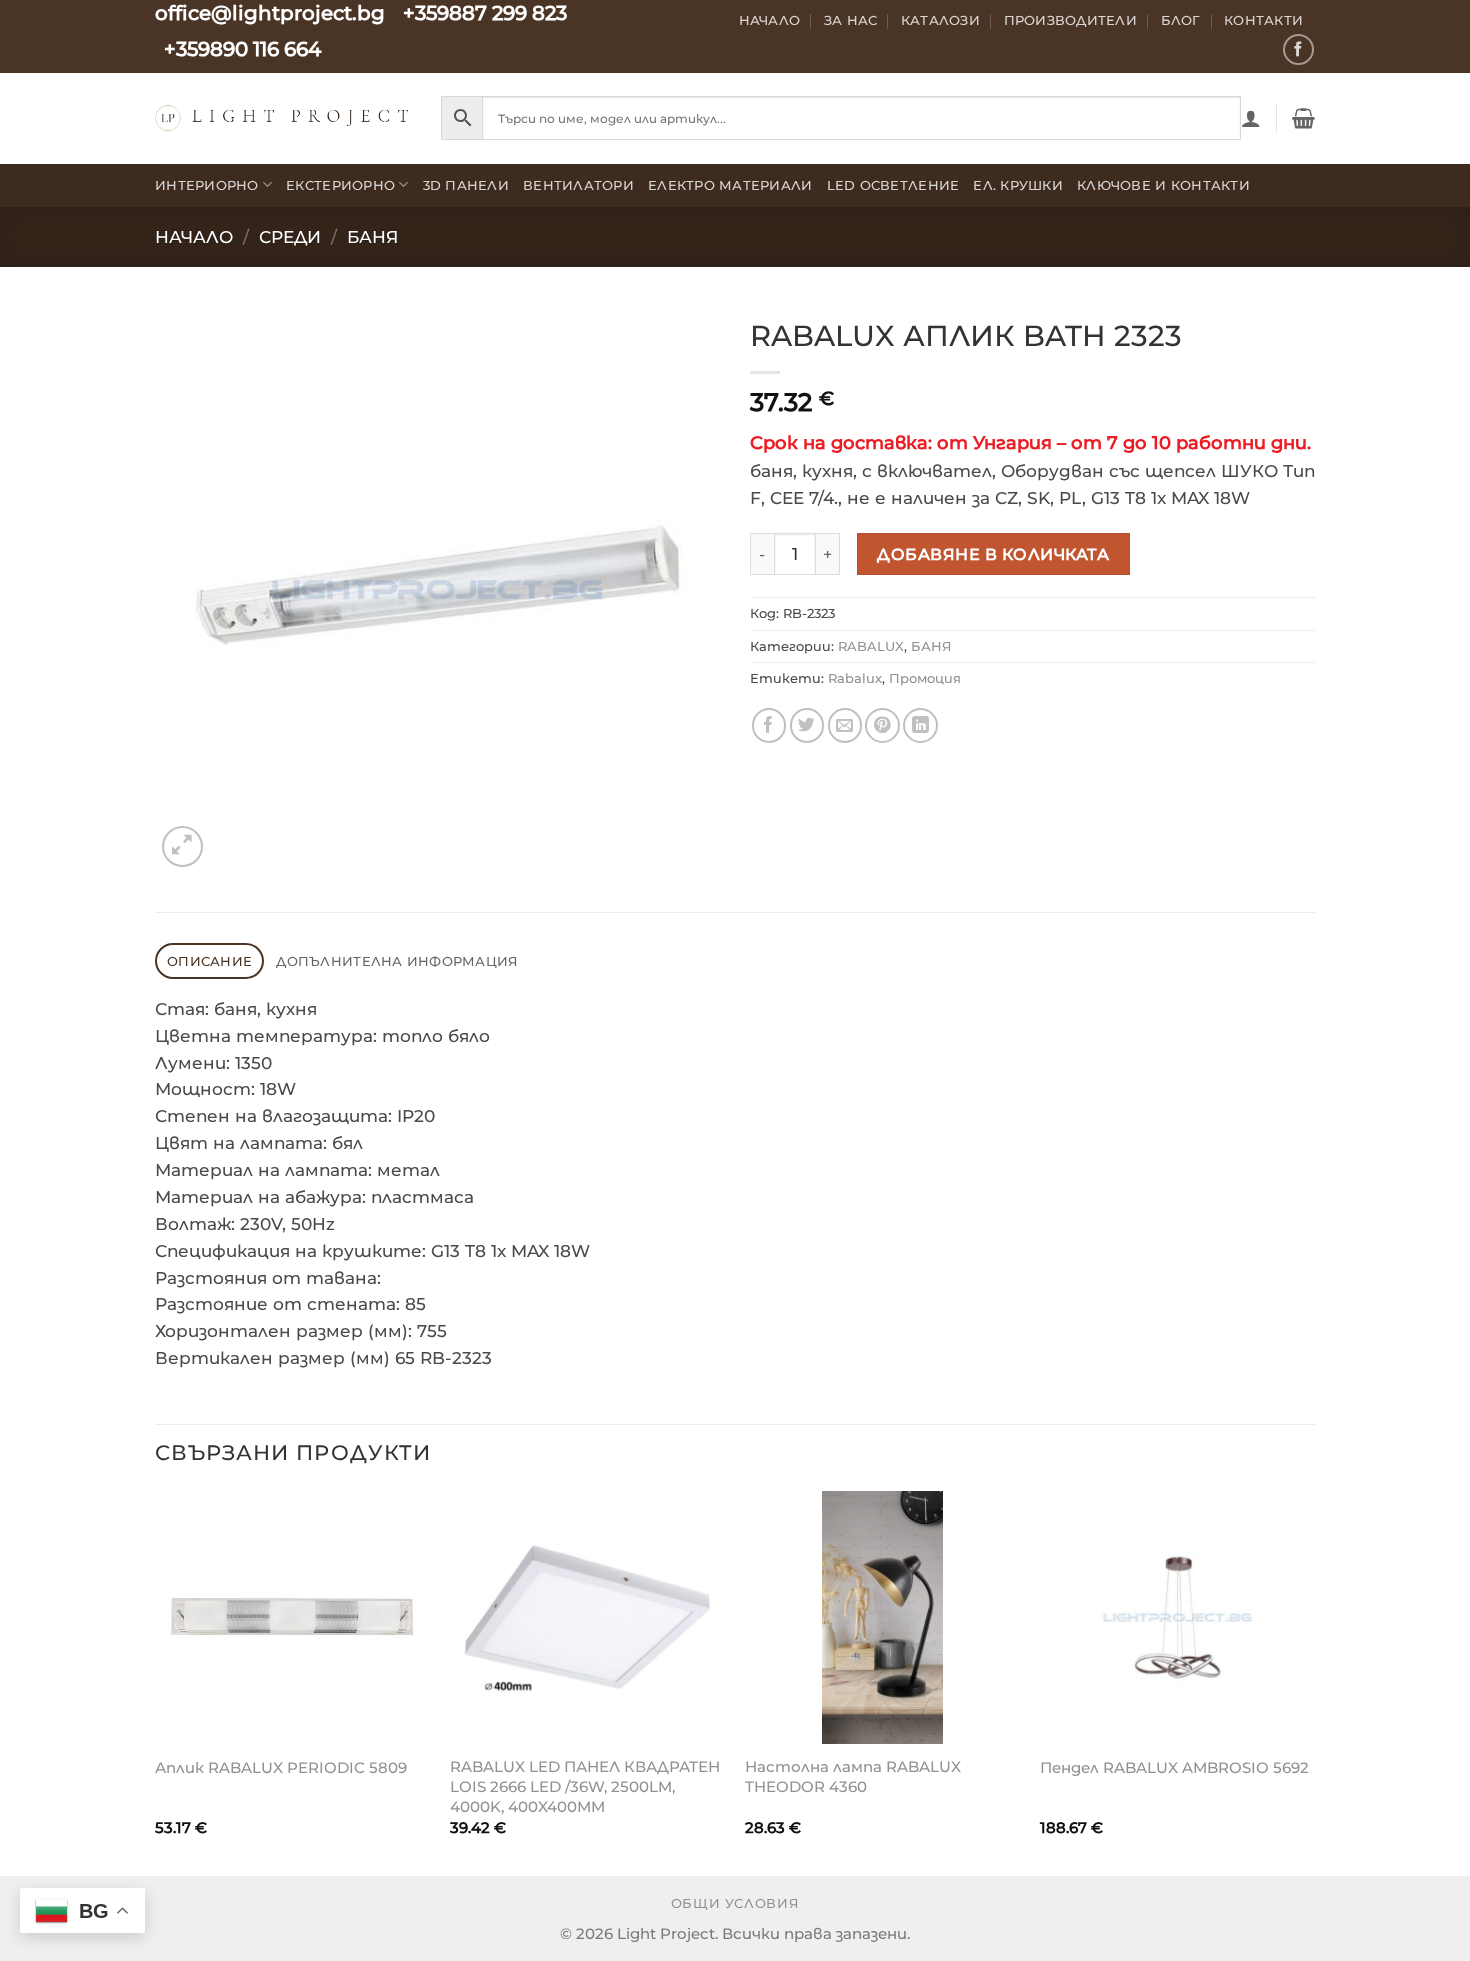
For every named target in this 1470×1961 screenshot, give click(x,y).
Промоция (925, 678)
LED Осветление (893, 185)
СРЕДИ (290, 237)
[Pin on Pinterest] (882, 725)
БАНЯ (372, 237)
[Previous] (156, 1682)
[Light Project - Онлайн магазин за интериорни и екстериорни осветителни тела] (283, 117)
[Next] (1314, 1682)
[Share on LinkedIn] (920, 725)
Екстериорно (340, 185)
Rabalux (855, 678)
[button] (1251, 118)
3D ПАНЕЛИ (466, 185)
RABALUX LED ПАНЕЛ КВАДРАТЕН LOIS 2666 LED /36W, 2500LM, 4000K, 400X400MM (585, 1786)
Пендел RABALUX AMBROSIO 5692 (1174, 1767)
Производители (1071, 20)
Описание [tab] (209, 961)
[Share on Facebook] (769, 725)
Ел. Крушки (1018, 185)
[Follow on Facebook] (1298, 49)
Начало (770, 20)
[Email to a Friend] (845, 725)
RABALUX (871, 646)
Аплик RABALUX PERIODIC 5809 (281, 1767)
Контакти (1263, 20)
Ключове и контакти (1163, 185)
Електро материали (730, 185)
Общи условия (735, 1903)
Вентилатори (578, 185)
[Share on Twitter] (807, 725)
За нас (851, 20)
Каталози (940, 20)
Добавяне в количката (993, 554)
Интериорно (207, 185)
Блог (1181, 20)
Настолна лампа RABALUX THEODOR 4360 (853, 1776)
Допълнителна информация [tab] (397, 961)
